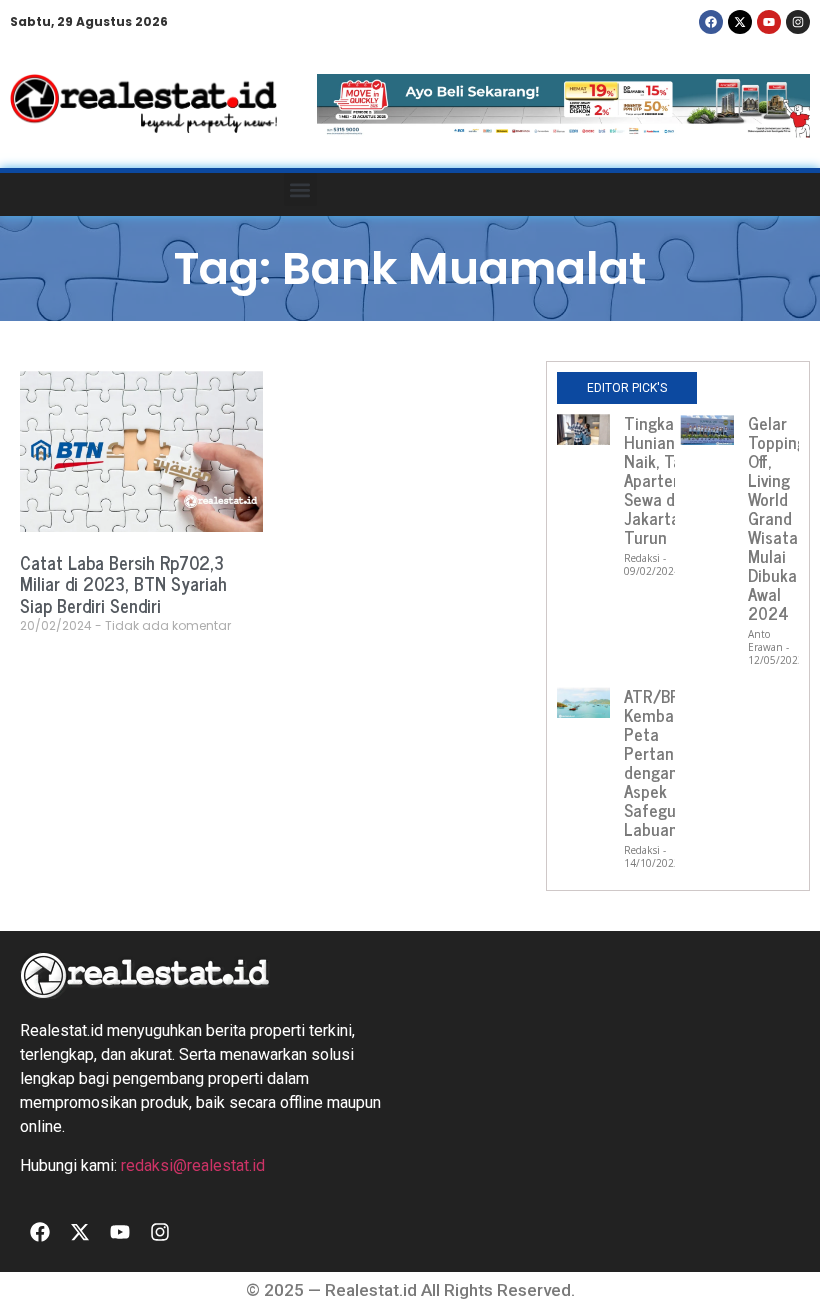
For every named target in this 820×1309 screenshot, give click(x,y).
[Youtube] (769, 22)
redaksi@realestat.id (193, 1165)
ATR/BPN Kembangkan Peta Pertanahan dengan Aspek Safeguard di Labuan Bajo (671, 762)
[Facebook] (711, 22)
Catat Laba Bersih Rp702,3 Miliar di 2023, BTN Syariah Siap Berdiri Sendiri (123, 583)
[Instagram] (798, 22)
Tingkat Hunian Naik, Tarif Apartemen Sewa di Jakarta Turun (664, 480)
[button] (300, 189)
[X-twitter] (740, 22)
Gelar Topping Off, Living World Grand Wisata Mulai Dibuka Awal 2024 (777, 518)
